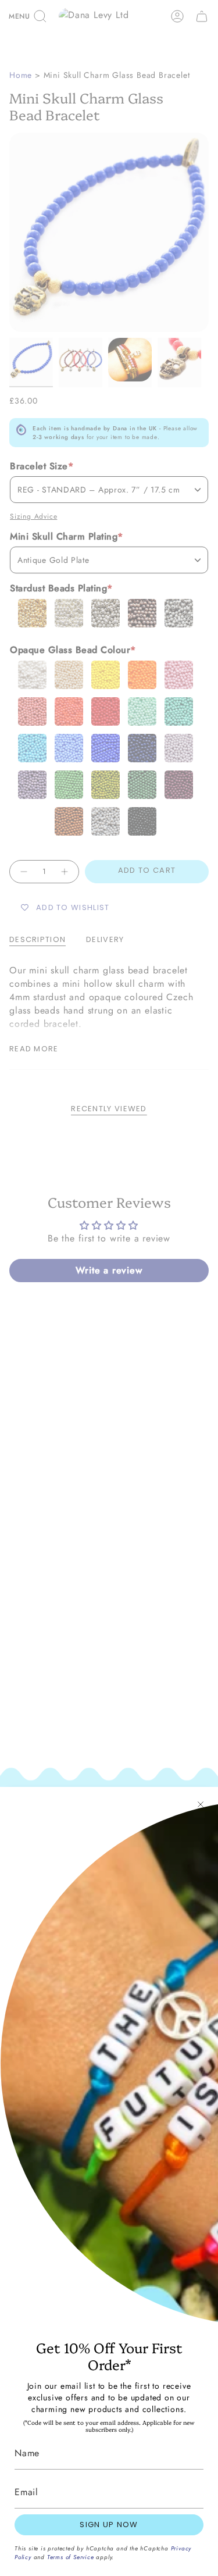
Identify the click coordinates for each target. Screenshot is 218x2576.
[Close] (201, 1804)
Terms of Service (71, 2557)
